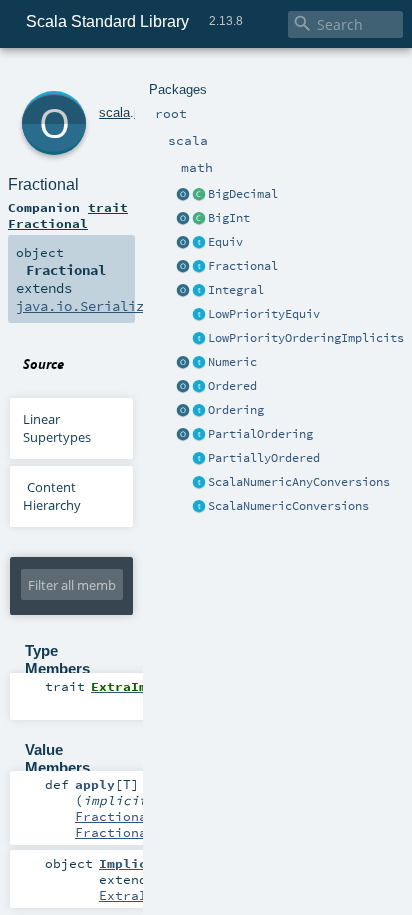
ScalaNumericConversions (288, 506)
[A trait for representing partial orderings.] (199, 435)
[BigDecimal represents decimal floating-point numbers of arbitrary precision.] (199, 195)
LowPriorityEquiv (264, 314)
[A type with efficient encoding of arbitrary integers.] (199, 219)
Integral (236, 290)
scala (114, 112)
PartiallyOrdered (264, 458)
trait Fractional (68, 215)
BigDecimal (243, 194)
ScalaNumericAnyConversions (299, 482)
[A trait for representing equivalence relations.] (199, 243)
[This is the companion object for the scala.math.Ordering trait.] (183, 411)
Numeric (232, 362)
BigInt (229, 218)
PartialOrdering (260, 434)
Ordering (236, 410)
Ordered (232, 386)
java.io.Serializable (96, 306)
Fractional (243, 266)
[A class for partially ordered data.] (199, 459)
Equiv (225, 242)
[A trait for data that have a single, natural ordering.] (199, 387)
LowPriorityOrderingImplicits (306, 338)
